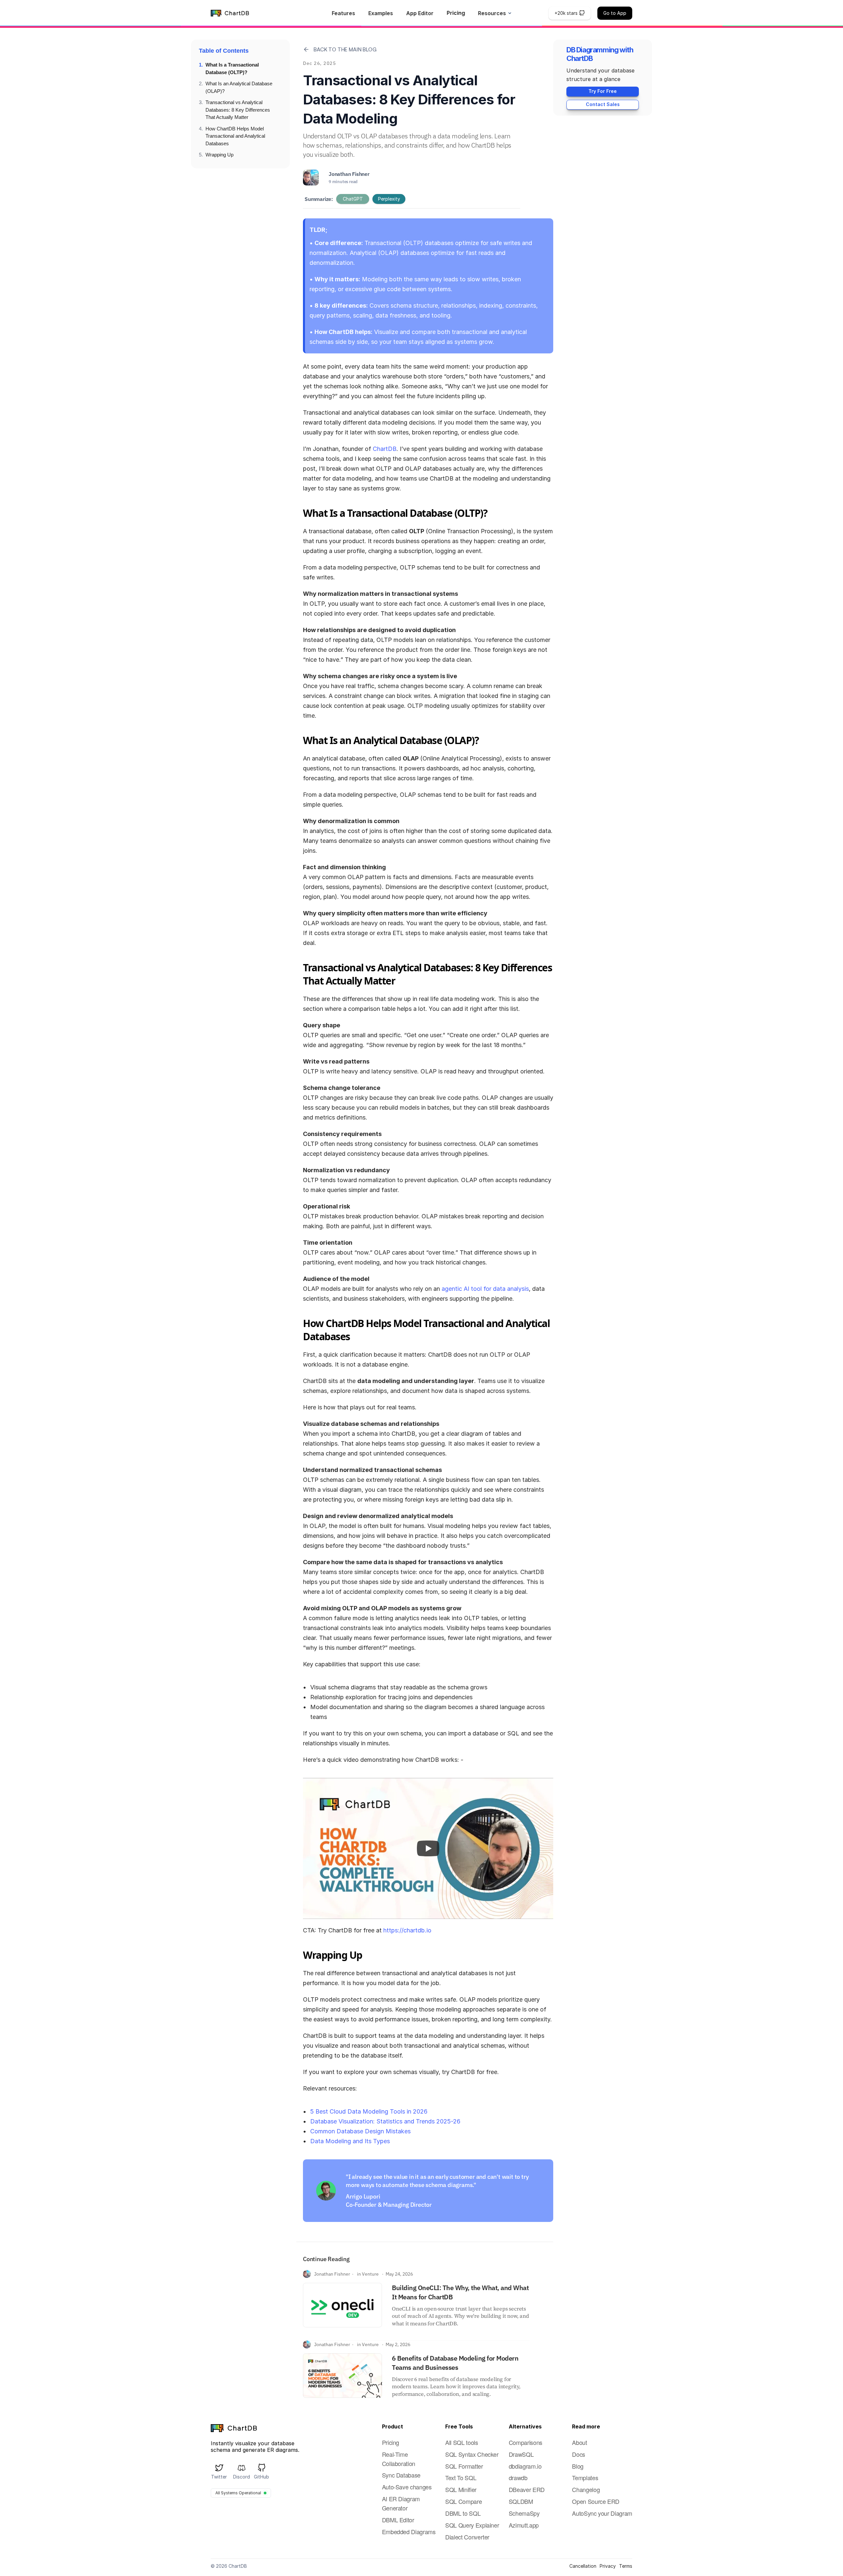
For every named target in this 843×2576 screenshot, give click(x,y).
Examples (381, 13)
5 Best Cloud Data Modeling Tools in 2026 (369, 2111)
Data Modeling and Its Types (350, 2141)
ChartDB (385, 449)
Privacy (608, 2566)
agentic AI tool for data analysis (485, 1289)
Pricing (456, 13)
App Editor (420, 13)
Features (343, 13)
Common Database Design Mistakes (360, 2131)
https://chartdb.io (407, 1930)
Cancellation (583, 2566)
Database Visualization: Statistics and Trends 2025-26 (385, 2121)
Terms (626, 2566)
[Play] (428, 1848)
